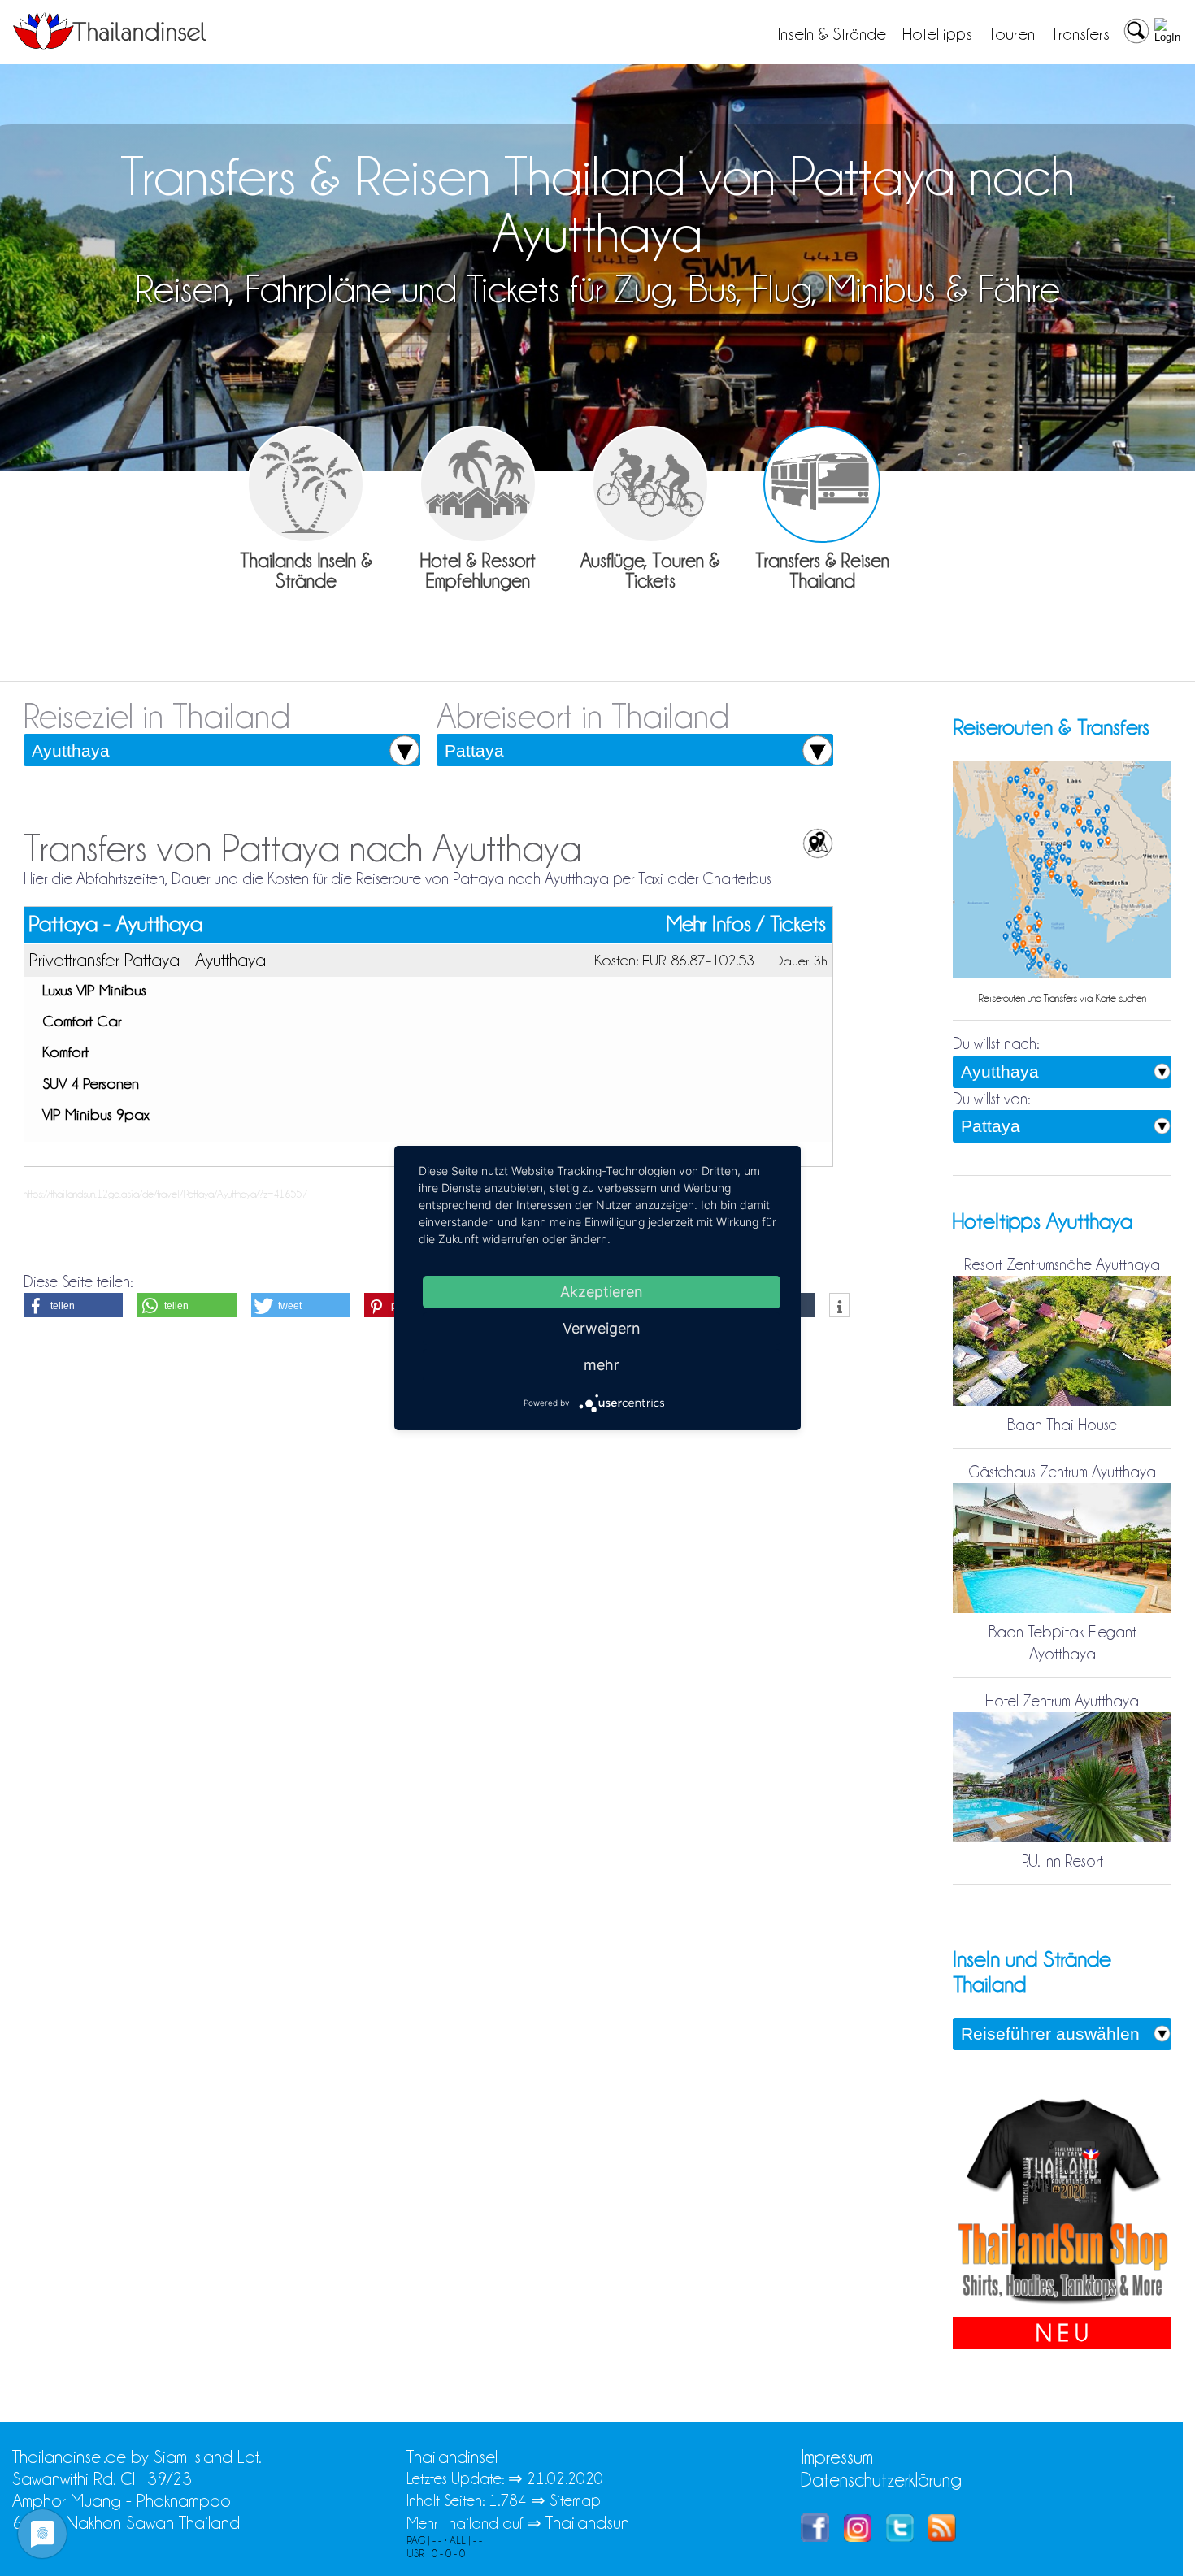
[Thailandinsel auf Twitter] (900, 2536)
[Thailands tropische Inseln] (110, 44)
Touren (1012, 34)
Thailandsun (587, 2523)
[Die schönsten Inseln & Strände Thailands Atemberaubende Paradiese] (306, 484)
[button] (73, 1305)
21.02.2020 (565, 2478)
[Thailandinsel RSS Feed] (942, 2536)
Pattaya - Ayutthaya (115, 924)
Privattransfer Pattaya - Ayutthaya (148, 960)
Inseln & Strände (832, 34)
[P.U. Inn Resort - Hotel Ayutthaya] (1062, 1839)
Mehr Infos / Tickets (746, 924)
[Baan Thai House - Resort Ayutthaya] (1062, 1403)
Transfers (1080, 34)
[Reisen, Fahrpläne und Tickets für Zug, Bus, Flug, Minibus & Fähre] (822, 484)
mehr (602, 1365)
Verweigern (602, 1328)
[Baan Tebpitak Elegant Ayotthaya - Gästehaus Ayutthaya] (1062, 1610)
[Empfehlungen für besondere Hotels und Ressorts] (478, 484)
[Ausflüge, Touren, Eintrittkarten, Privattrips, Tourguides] (650, 484)
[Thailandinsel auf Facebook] (815, 2536)
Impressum (837, 2457)
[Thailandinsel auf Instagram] (858, 2536)
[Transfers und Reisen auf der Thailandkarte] (1062, 974)
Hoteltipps (937, 34)
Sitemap (575, 2500)
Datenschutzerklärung (881, 2480)
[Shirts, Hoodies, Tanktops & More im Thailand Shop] (1062, 2305)
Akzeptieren (602, 1292)
